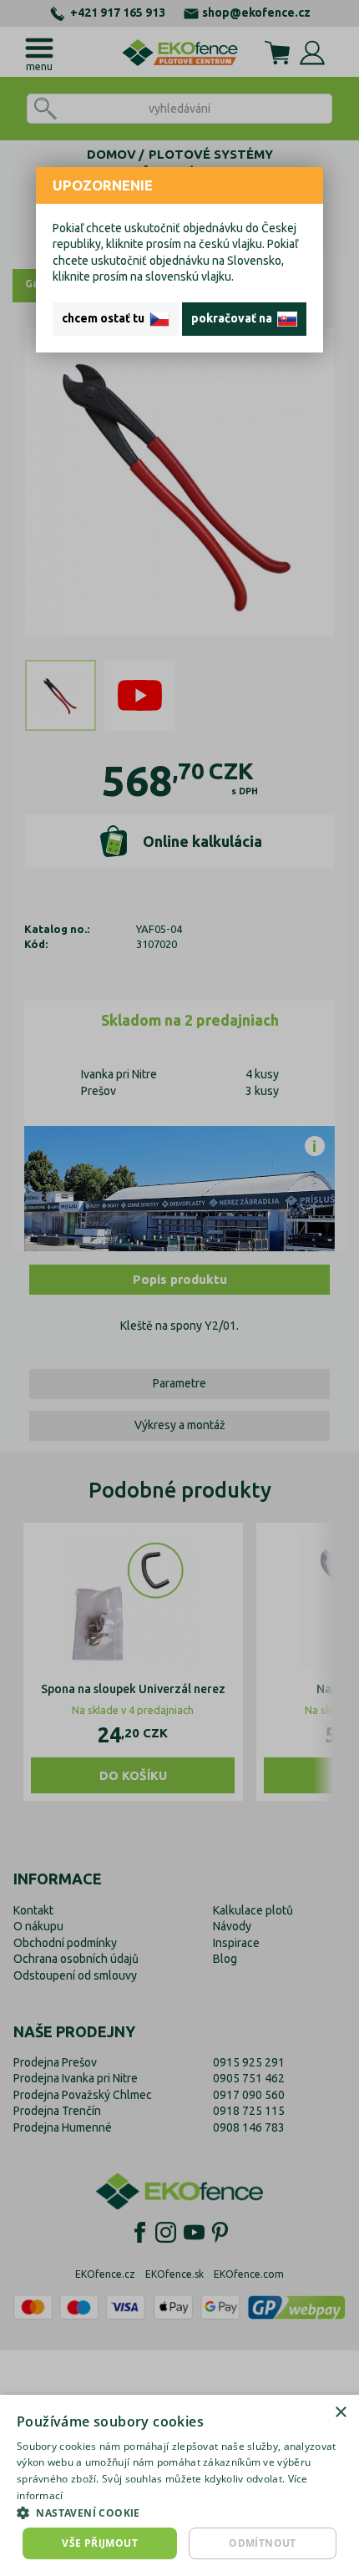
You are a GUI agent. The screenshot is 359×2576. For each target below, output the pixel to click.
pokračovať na (234, 318)
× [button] (340, 2413)
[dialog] (179, 2485)
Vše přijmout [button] (100, 2543)
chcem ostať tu (106, 318)
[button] (179, 2513)
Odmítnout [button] (263, 2543)
